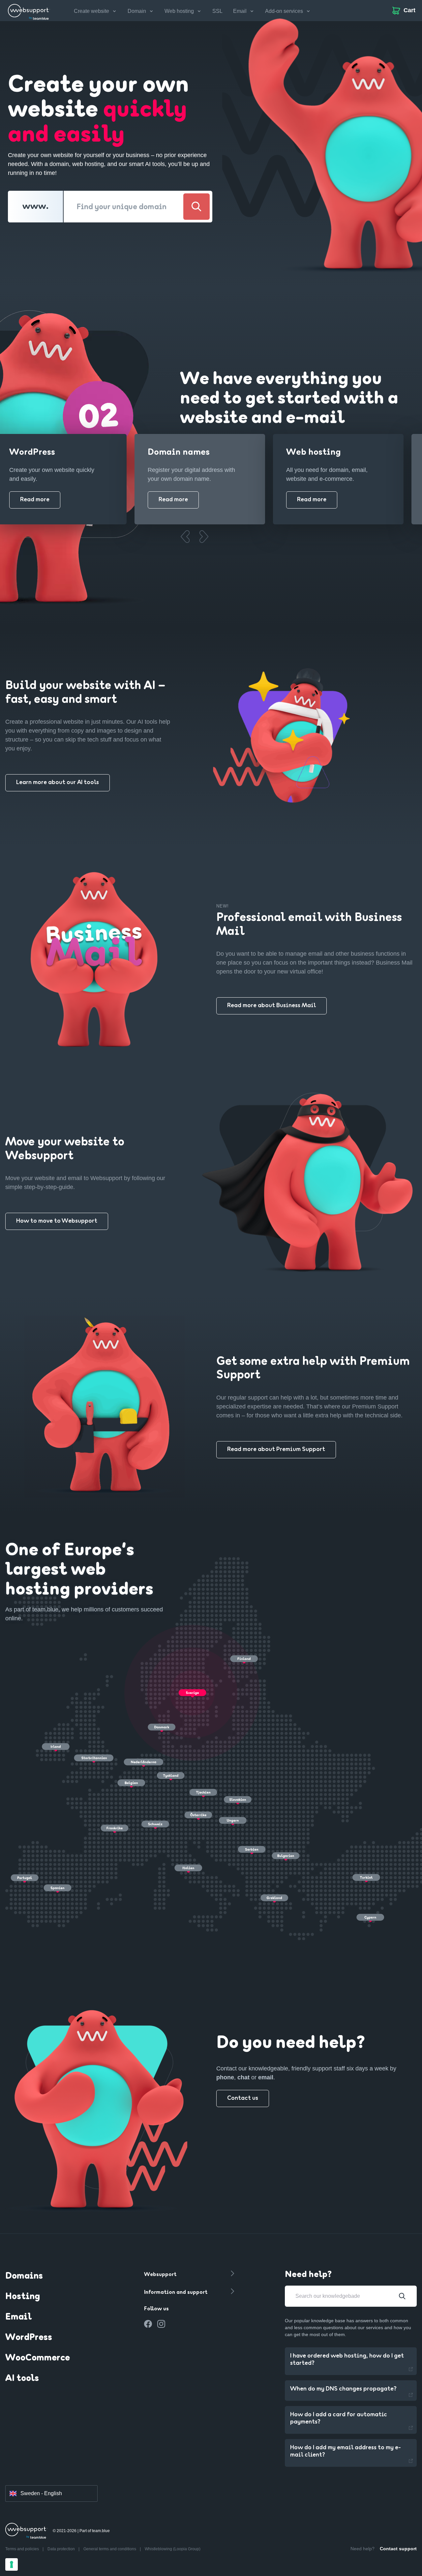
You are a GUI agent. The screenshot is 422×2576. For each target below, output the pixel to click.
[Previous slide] (185, 537)
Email (18, 2317)
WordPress (29, 2338)
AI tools (22, 2379)
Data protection (62, 2549)
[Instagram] (161, 2324)
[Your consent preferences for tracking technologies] (12, 2564)
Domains (24, 2276)
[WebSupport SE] (29, 11)
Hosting (23, 2297)
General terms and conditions (110, 2549)
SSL (217, 11)
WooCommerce (38, 2358)
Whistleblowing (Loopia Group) (173, 2549)
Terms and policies (23, 2549)
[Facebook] (148, 2324)
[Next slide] (204, 537)
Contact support (398, 2549)
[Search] (196, 207)
